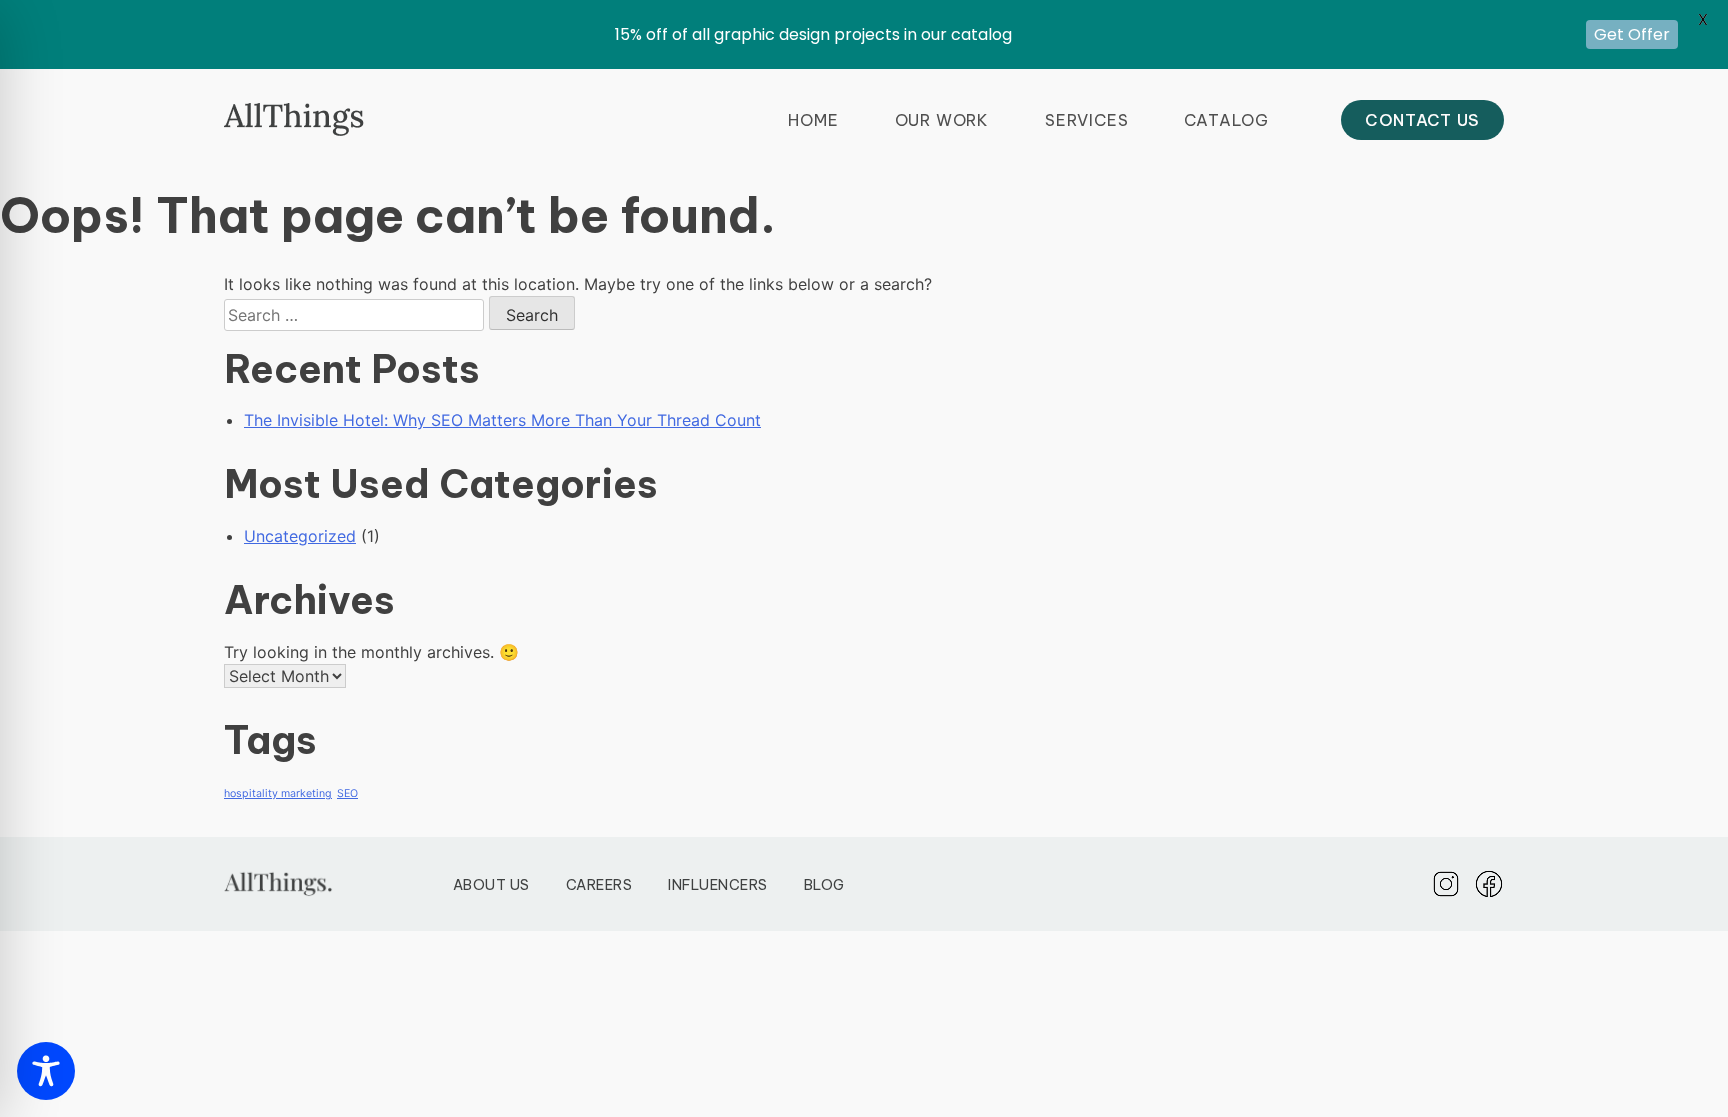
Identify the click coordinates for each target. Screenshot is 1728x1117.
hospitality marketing (278, 793)
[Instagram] (1446, 884)
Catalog (1226, 120)
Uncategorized (300, 536)
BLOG (824, 885)
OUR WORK (942, 120)
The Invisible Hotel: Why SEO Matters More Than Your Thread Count (502, 420)
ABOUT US (491, 885)
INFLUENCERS (718, 885)
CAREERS (599, 885)
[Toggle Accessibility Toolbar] (46, 1071)
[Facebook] (1489, 884)
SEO (347, 793)
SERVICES (1086, 120)
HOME (813, 120)
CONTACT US (1422, 120)
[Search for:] (356, 315)
